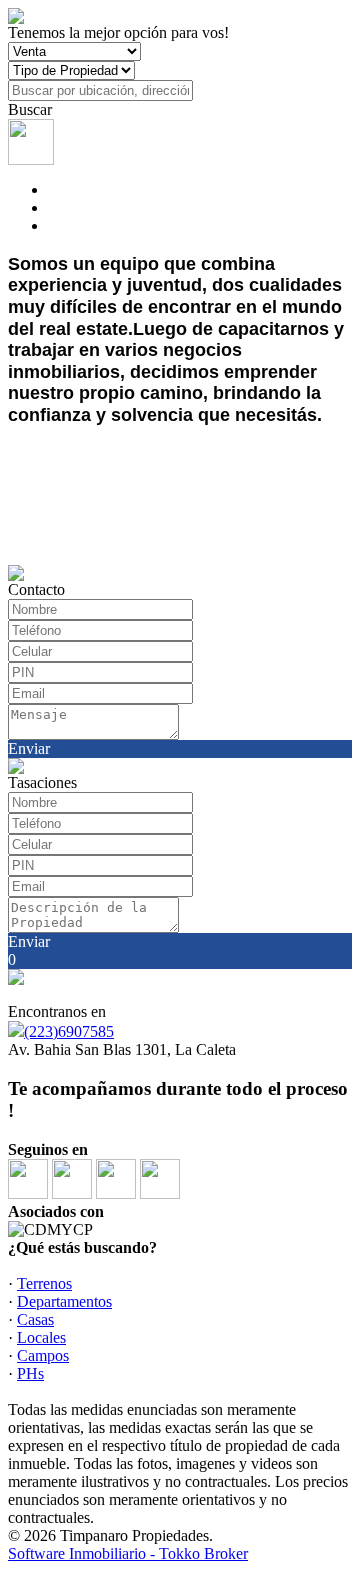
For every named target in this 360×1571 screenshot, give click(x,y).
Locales (41, 1337)
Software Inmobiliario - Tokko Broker (128, 1553)
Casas (35, 1319)
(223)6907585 (69, 1031)
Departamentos (64, 1301)
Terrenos (44, 1283)
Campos (43, 1355)
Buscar (30, 109)
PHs (30, 1373)
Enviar (29, 748)
